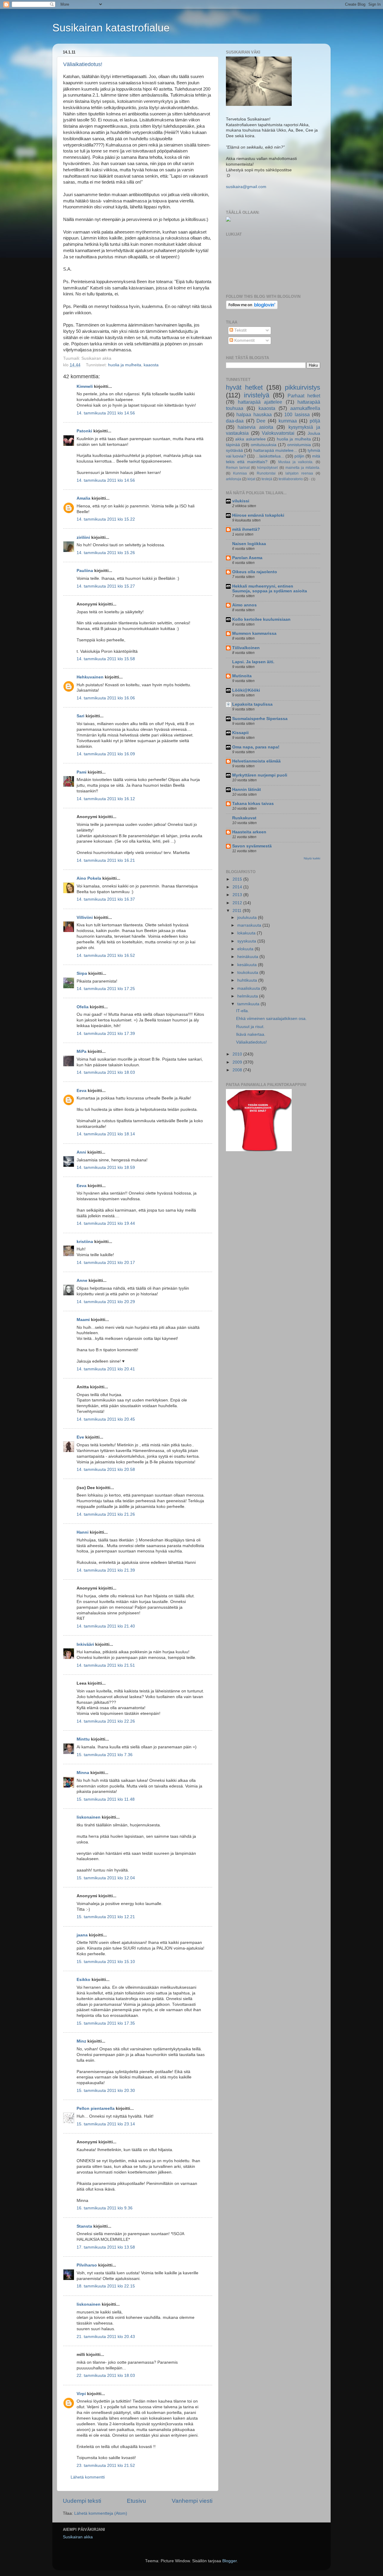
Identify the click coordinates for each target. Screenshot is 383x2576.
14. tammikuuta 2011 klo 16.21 (106, 860)
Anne (82, 1281)
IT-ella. (243, 1011)
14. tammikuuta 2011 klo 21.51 (106, 1665)
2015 (238, 879)
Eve (80, 1437)
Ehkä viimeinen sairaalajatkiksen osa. (271, 1019)
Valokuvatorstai (278, 433)
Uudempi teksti (82, 2501)
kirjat (251, 479)
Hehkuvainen (90, 677)
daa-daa (235, 421)
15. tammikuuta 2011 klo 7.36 (105, 1755)
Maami (83, 1320)
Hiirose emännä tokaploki (258, 515)
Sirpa (82, 973)
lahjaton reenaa (299, 473)
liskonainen (89, 1817)
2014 (238, 887)
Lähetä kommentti (88, 2477)
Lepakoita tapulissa (252, 704)
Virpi (81, 2394)
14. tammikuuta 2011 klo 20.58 (106, 1470)
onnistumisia (299, 445)
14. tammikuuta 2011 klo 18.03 (106, 1072)
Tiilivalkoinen (246, 648)
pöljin (299, 456)
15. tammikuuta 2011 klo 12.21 (106, 1917)
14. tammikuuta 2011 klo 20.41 (106, 1369)
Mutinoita (242, 676)
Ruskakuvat (244, 818)
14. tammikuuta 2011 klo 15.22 (106, 519)
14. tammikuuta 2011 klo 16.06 (106, 698)
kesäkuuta (248, 965)
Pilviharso (87, 2265)
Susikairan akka (78, 2537)
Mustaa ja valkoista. (296, 462)
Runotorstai (266, 473)
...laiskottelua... (270, 456)
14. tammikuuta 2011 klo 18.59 (106, 1167)
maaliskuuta (249, 988)
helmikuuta (248, 996)
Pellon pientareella (96, 2108)
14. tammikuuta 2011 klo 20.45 (106, 1419)
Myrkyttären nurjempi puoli (260, 775)
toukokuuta (248, 973)
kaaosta (151, 365)
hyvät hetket (244, 387)
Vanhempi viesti (192, 2501)
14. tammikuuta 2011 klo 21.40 (106, 1626)
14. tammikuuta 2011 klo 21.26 (106, 1514)
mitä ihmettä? (246, 529)
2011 (238, 911)
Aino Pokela (89, 878)
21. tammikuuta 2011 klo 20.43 (106, 2337)
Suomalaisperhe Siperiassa (260, 719)
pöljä (315, 421)
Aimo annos (244, 605)
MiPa (82, 1051)
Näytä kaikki (312, 858)
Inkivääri (85, 1644)
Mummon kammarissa (254, 633)
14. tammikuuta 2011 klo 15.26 (106, 553)
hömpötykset (267, 468)
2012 (238, 903)
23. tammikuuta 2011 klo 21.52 (106, 2466)
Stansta (84, 2226)
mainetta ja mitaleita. (303, 468)
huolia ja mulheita (125, 365)
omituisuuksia (264, 445)
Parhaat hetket (304, 396)
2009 (238, 1062)
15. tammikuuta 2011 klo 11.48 (106, 1799)
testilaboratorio (291, 479)
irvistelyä (257, 395)
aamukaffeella (305, 408)
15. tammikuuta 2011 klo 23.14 (106, 2124)
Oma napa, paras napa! (256, 747)
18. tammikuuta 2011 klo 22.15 (106, 2286)
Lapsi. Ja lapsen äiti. (253, 662)
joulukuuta (248, 918)
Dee (261, 421)
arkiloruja (234, 479)
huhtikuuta (248, 980)
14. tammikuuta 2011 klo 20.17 (106, 1263)
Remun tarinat (238, 468)
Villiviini (85, 918)
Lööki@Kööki (246, 690)
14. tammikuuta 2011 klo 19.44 (106, 1223)
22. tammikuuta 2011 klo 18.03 (106, 2376)
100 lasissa (297, 414)
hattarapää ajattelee (260, 402)
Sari (80, 716)
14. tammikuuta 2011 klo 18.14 (106, 1134)
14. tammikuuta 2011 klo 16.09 (106, 754)
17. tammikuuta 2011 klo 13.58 (106, 2247)
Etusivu (136, 2501)
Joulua (314, 433)
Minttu (83, 1739)
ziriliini (83, 537)
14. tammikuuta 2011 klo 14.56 (106, 413)
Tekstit (240, 330)
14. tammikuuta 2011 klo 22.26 (106, 1721)
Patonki (84, 431)
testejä (267, 479)
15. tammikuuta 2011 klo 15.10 (106, 1962)
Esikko (83, 1980)
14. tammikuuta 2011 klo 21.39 (106, 1570)
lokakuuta (247, 933)
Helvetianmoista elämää (256, 761)
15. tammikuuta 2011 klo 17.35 (106, 2023)
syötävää (234, 450)
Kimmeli (85, 386)
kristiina (85, 1242)
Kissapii (240, 733)
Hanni (83, 1532)
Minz (81, 2041)
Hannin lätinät (247, 790)
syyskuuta (247, 941)
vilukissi (241, 501)
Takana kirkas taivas (253, 804)
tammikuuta (249, 1004)
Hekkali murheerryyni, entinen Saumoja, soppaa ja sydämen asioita (270, 589)
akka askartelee (250, 439)
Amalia (83, 498)
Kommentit (244, 340)
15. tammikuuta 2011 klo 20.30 (106, 2091)
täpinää (233, 445)
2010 (238, 1054)
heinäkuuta (248, 957)
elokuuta (246, 949)
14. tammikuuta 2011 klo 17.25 (106, 989)
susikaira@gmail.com (246, 187)
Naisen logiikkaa (249, 544)
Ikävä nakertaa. (251, 1034)
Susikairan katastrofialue (111, 28)
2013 (238, 895)
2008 (238, 1070)
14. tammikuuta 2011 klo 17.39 (106, 1034)
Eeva (82, 1091)
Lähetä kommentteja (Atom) (101, 2513)
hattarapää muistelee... (275, 450)
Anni (81, 1152)
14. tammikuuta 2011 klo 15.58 (106, 659)
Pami (82, 772)
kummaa (288, 421)
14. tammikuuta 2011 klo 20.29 (106, 1302)
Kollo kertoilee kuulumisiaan (261, 619)
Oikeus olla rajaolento (255, 572)
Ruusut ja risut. (250, 1027)
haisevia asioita (255, 427)
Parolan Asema (247, 558)
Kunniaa (240, 473)
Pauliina (85, 571)
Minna (83, 1773)
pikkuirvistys (303, 387)
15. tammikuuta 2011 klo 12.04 (106, 1878)
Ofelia (83, 1007)
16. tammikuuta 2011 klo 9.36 (105, 2208)
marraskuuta (250, 925)
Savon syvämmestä (252, 846)
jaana (82, 1935)
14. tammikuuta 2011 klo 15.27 (106, 586)
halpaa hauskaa (254, 414)
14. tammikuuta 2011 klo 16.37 (106, 899)
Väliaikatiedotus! (83, 64)
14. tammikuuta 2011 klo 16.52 (106, 955)
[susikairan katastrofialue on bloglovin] (252, 308)
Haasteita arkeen (249, 832)
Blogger (230, 2561)
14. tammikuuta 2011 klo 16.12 (106, 799)
